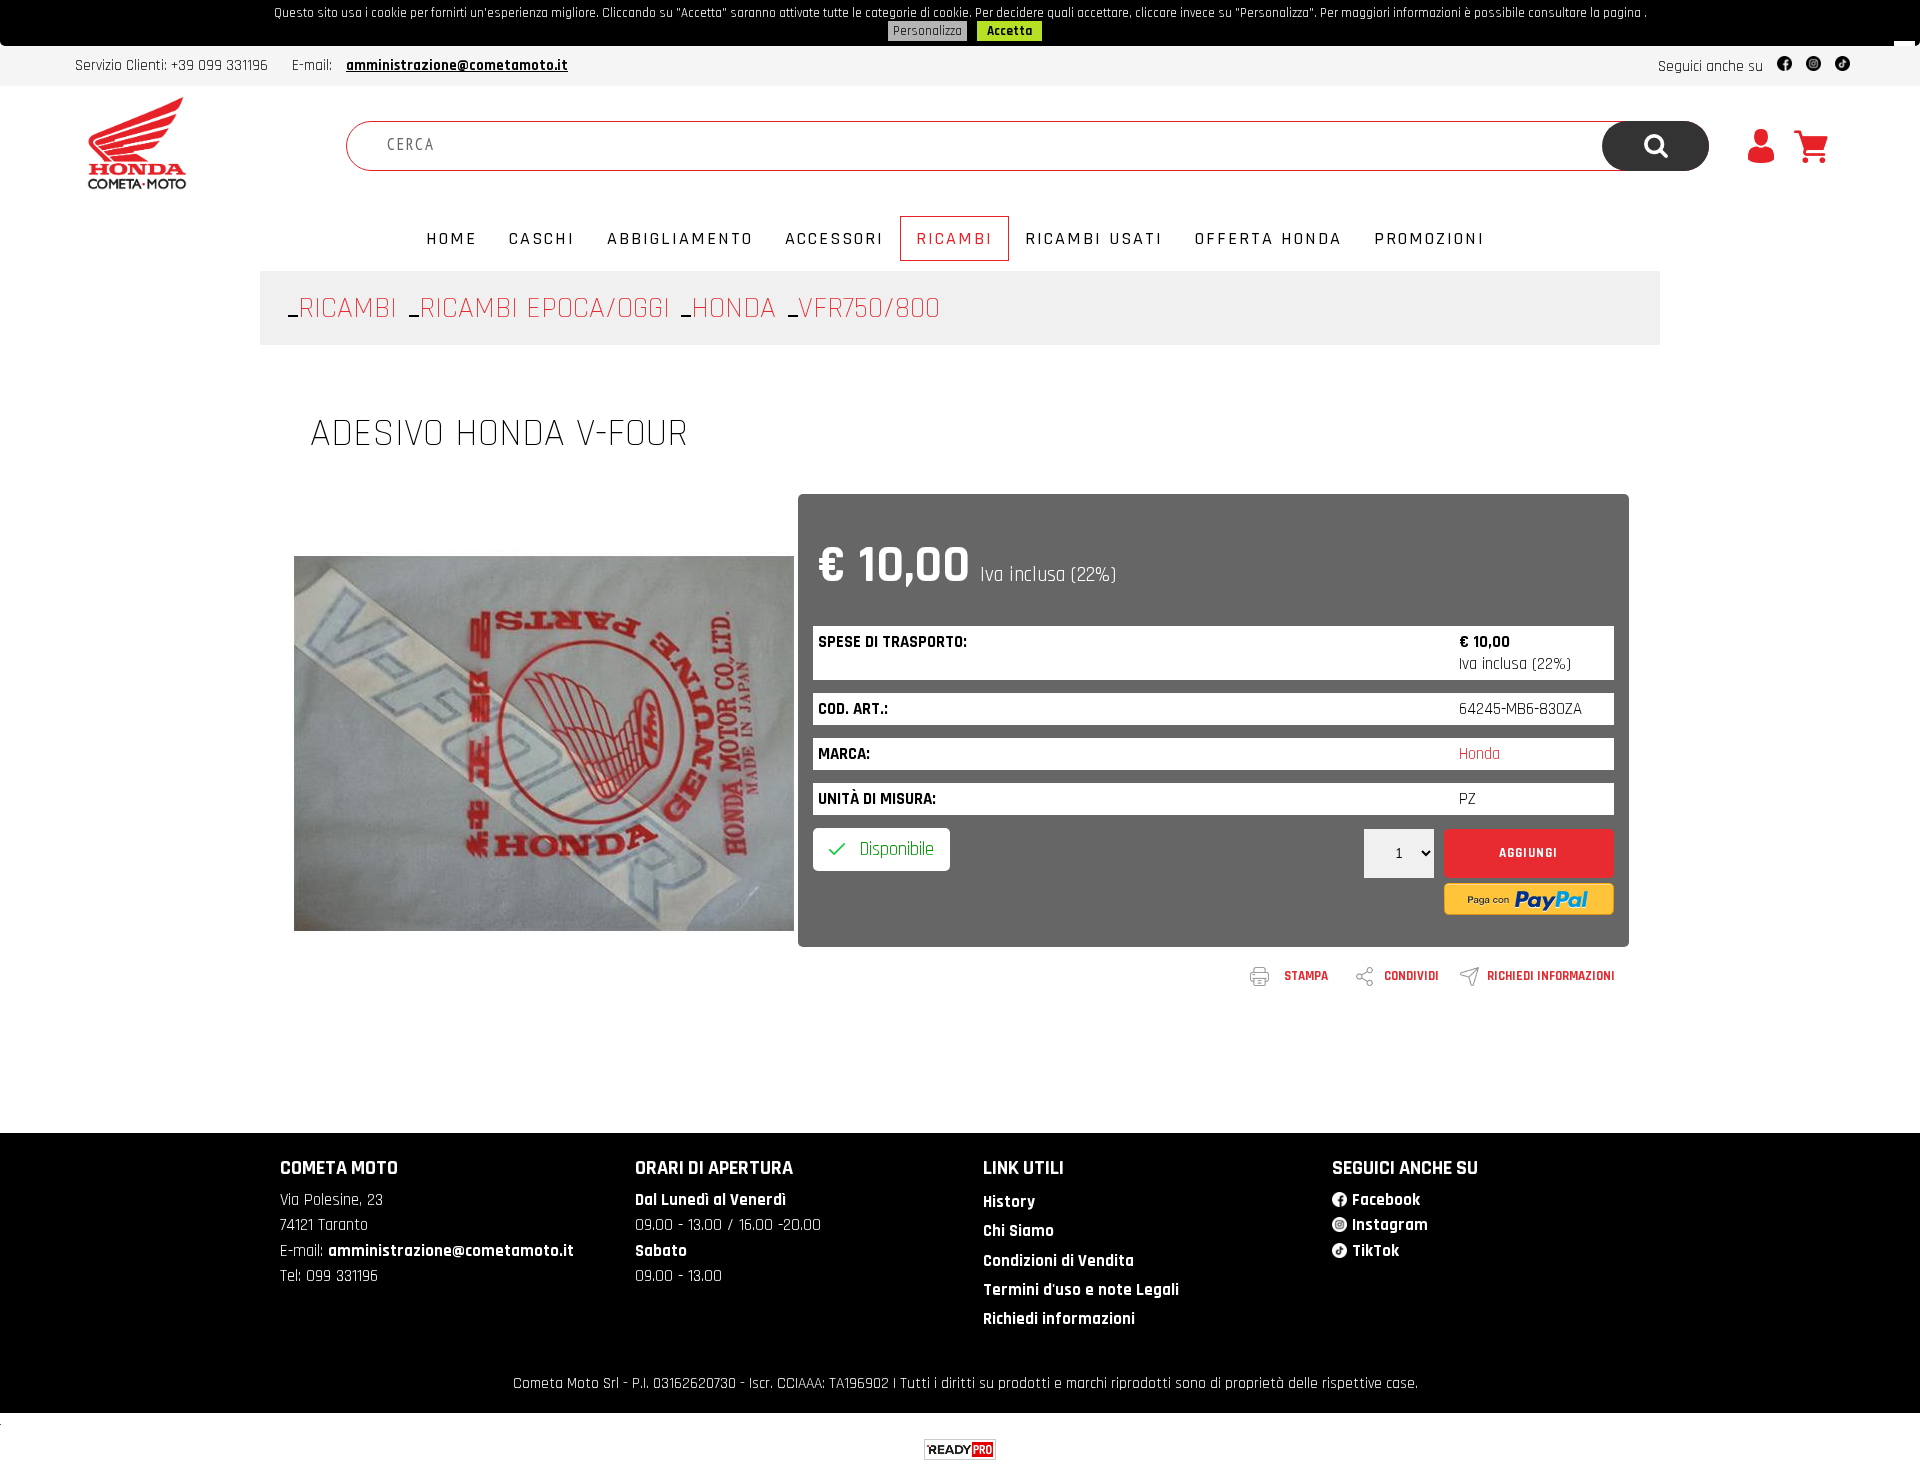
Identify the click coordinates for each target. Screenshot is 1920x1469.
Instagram (1390, 1225)
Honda (1479, 754)
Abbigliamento (680, 238)
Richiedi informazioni (1551, 976)
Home (451, 238)
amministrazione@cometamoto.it (457, 65)
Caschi (542, 238)
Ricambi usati (1094, 238)
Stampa (1306, 976)
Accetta (1009, 31)
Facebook (1386, 1200)
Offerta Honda (1268, 238)
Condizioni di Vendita (1058, 1261)
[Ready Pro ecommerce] (960, 1449)
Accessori (834, 238)
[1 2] (1399, 854)
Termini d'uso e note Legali (1081, 1290)
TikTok (1375, 1251)
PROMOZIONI (1429, 238)
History (1009, 1202)
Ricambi (954, 238)
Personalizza (927, 31)
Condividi (1411, 976)
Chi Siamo (1018, 1231)
